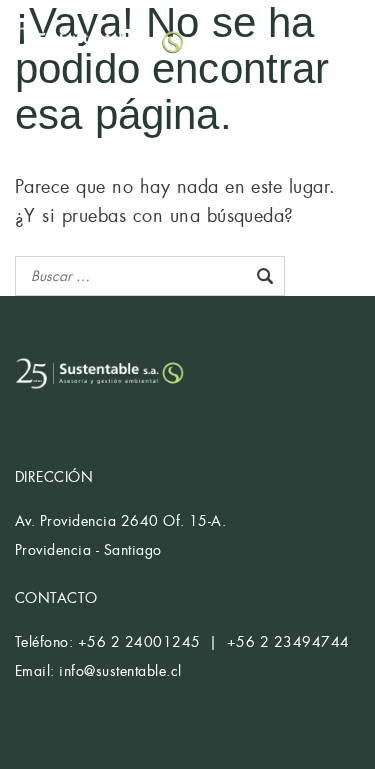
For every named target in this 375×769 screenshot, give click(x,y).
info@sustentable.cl (120, 671)
